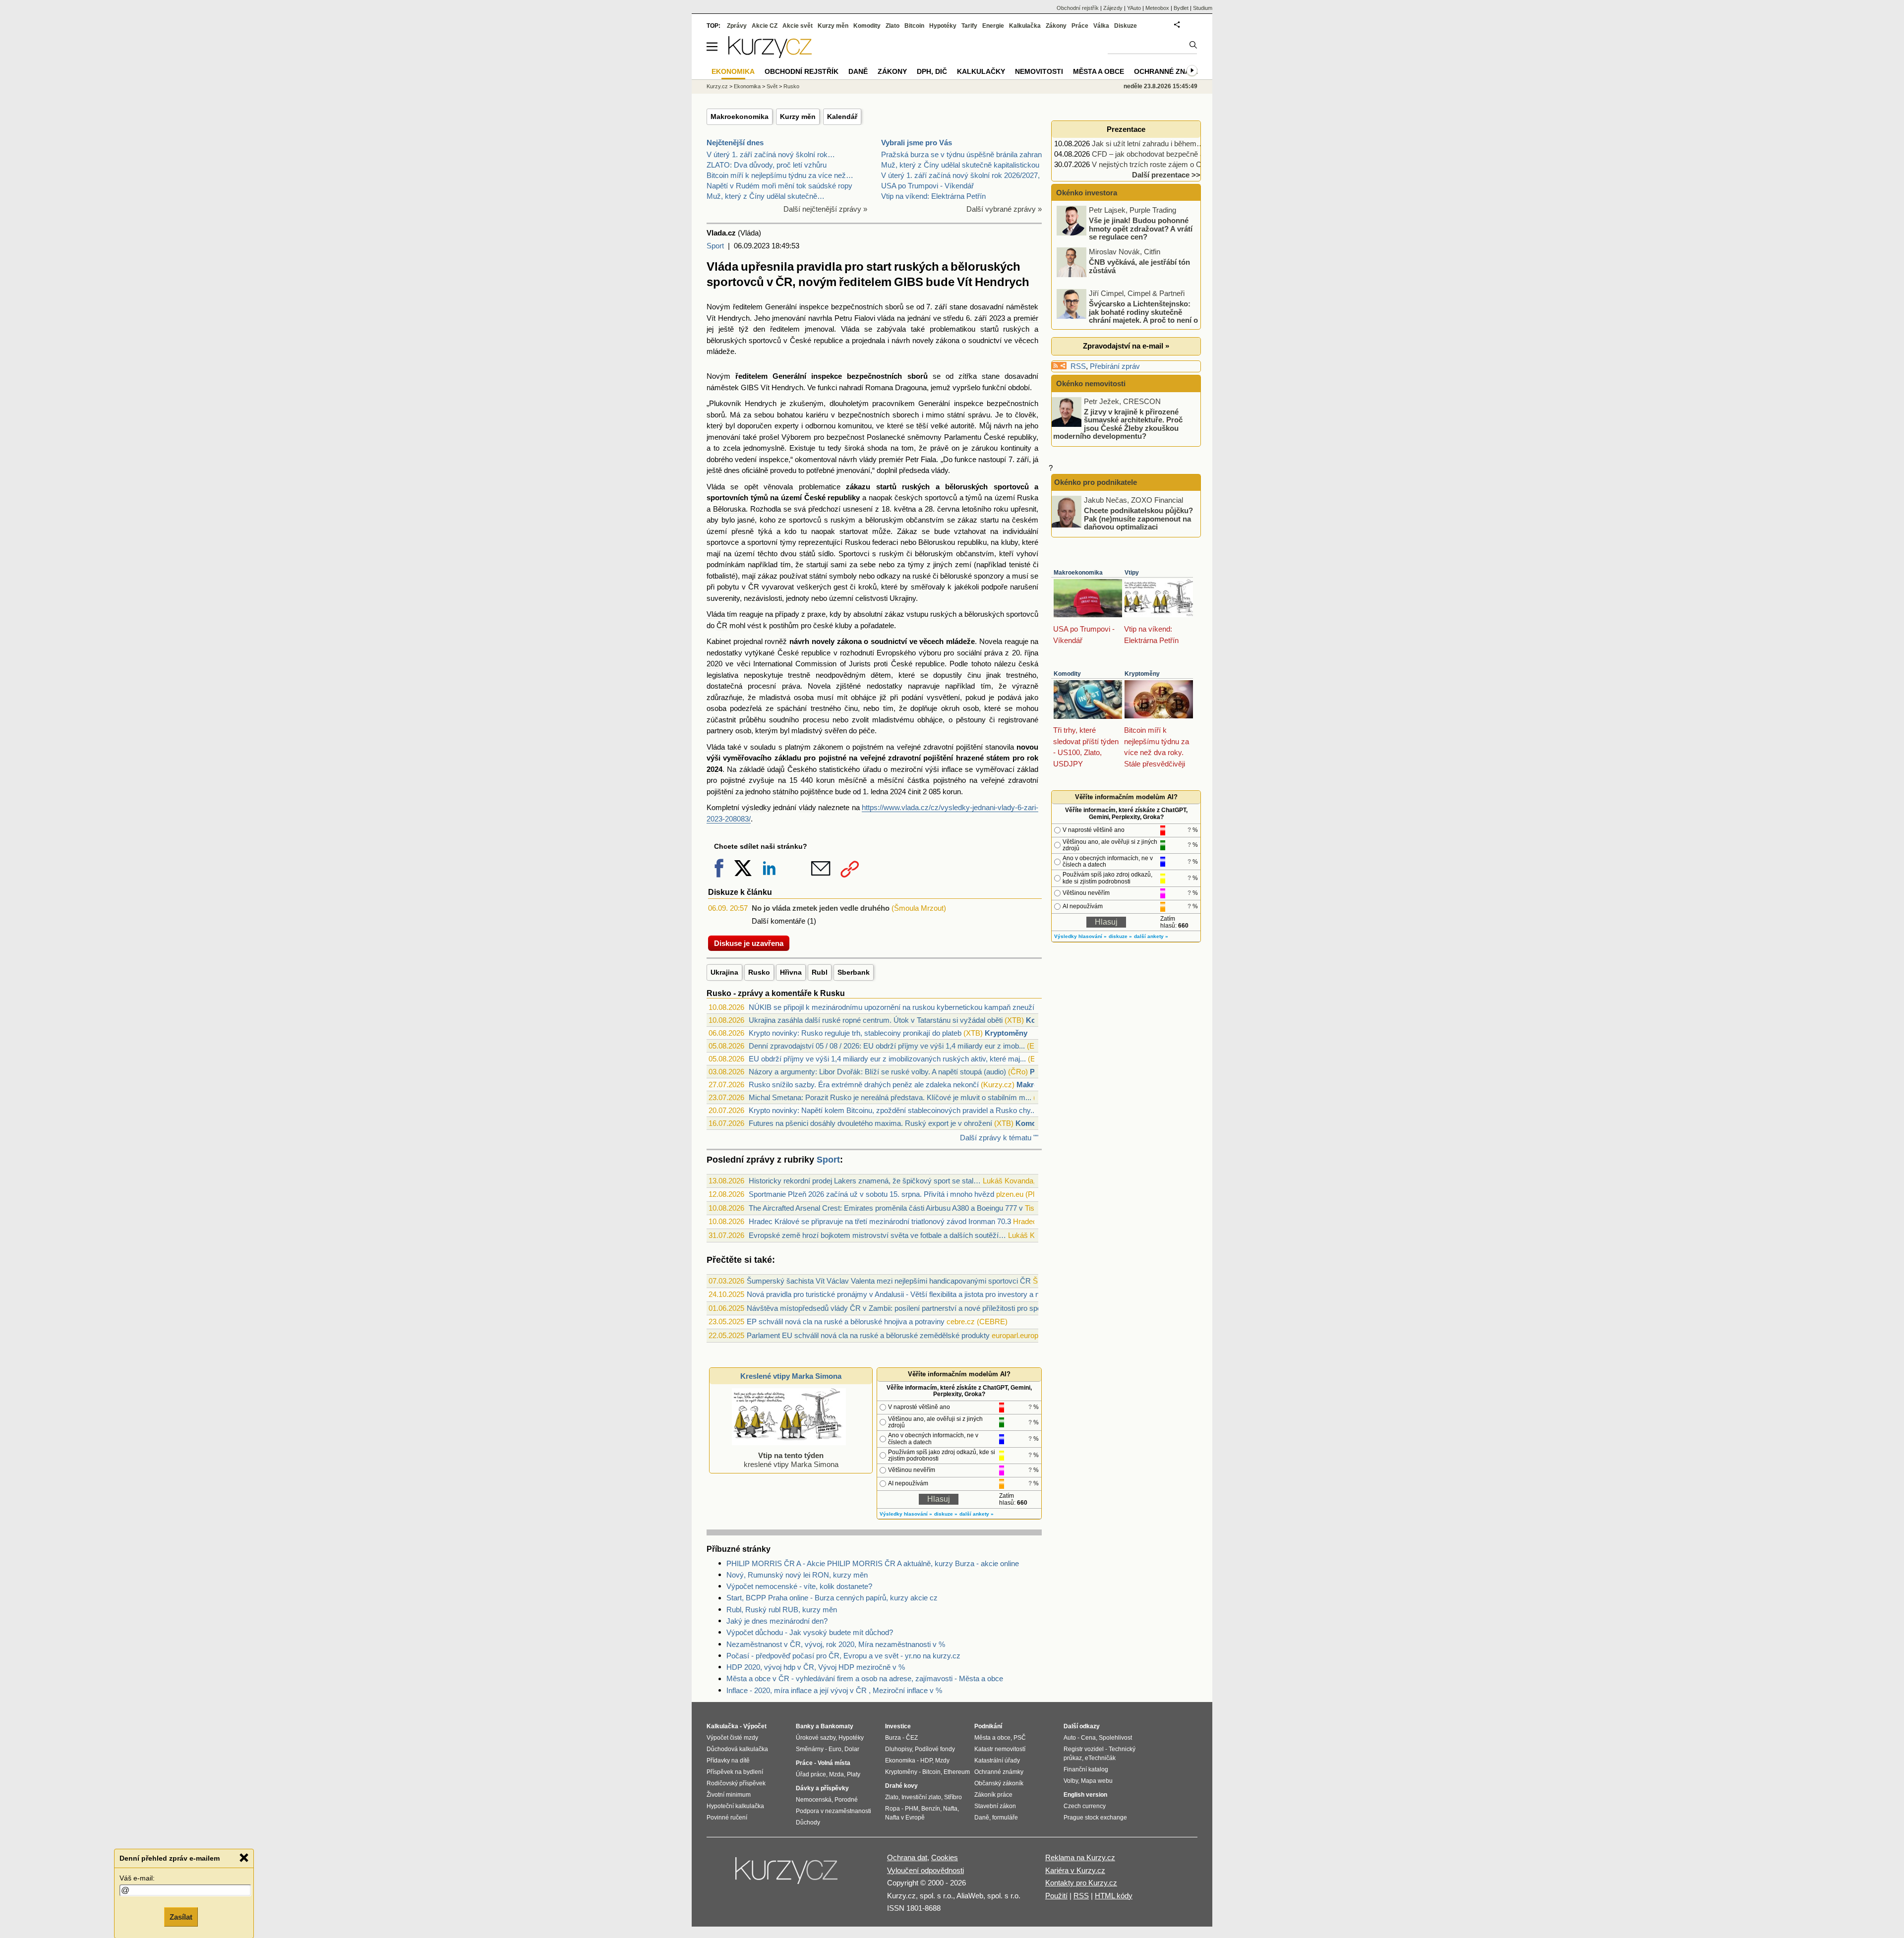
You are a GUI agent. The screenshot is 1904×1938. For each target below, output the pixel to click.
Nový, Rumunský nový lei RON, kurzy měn (797, 1575)
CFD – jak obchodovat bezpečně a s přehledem (1169, 154)
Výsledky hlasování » (906, 1514)
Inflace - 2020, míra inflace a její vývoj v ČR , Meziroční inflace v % (834, 1690)
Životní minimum (729, 1795)
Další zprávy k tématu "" (999, 1138)
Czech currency (1085, 1806)
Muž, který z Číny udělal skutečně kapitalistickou (960, 165)
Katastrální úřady (997, 1761)
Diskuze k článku (740, 892)
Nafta (950, 1809)
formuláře (1005, 1818)
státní (956, 415)
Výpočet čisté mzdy (732, 1738)
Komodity (1032, 1123)
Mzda (836, 1774)
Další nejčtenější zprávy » (825, 209)
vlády (868, 459)
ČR (754, 587)
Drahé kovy (901, 1786)
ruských (1016, 329)
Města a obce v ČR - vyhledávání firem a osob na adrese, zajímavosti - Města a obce (865, 1678)
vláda (886, 318)
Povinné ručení (727, 1818)
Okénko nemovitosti (1090, 383)
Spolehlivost (1115, 1738)
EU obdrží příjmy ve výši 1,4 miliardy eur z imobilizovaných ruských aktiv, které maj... (887, 1059)
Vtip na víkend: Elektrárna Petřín (933, 196)
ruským (843, 520)
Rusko (759, 972)
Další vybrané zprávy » (1004, 209)
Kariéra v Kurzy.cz (1075, 1870)
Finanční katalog (1086, 1769)
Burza (893, 1738)
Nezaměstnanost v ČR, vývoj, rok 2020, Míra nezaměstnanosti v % (836, 1644)
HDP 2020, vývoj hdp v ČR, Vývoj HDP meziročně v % (816, 1667)
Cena (1088, 1738)
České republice (816, 340)
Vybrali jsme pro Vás (917, 143)
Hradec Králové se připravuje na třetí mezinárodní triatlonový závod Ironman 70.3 (880, 1221)
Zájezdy (1113, 8)
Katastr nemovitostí (1000, 1749)
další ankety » (977, 1514)
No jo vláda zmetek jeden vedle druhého (821, 908)
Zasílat (181, 1916)
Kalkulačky (981, 71)
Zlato (892, 26)
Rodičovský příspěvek (736, 1783)
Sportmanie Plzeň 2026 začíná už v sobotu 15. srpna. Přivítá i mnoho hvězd (871, 1194)
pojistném (868, 747)
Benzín (931, 1809)
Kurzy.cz (717, 86)
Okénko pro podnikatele (1096, 482)
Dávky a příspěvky (822, 1788)
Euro (835, 1749)
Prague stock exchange (1095, 1818)
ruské (922, 576)
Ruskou (858, 542)
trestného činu (834, 708)
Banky (805, 1726)
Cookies (945, 1857)
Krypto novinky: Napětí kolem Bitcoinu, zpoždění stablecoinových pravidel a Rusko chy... (892, 1110)
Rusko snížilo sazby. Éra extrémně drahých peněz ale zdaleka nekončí (864, 1085)
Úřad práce (811, 1774)
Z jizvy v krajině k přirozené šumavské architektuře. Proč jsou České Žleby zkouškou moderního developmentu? (1118, 424)
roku (1001, 509)
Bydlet (1181, 8)
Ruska (1028, 498)
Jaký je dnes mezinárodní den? (777, 1621)
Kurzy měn (798, 117)
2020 (714, 664)
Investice (898, 1726)
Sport (715, 246)
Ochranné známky (1170, 71)
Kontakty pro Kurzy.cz (1081, 1883)
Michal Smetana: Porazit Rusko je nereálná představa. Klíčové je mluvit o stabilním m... (890, 1097)
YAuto (1134, 8)
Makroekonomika (740, 117)
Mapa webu (1097, 1781)
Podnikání (988, 1726)
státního (785, 792)
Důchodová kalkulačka (737, 1749)
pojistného (950, 780)
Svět (772, 86)
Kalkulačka (1025, 26)
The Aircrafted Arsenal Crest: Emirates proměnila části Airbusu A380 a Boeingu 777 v (886, 1208)
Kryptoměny (1006, 1033)
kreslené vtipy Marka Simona (791, 1460)
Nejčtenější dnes (735, 143)
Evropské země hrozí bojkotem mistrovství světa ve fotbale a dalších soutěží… (877, 1235)
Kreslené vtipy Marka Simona (791, 1376)
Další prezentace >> (1166, 175)
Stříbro (953, 1797)
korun (825, 780)
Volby (1071, 1781)
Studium (1203, 8)
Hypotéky (943, 26)
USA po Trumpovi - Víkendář (927, 186)
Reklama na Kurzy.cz (1080, 1857)
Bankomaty (837, 1726)
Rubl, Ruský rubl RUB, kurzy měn (782, 1610)
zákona (948, 340)
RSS (1078, 366)
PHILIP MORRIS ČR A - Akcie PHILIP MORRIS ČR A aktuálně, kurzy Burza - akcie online (873, 1563)
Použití (1056, 1896)
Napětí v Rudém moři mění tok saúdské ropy (779, 186)
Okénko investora (1086, 193)
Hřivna (791, 972)
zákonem (828, 747)
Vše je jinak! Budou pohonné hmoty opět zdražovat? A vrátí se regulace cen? (1141, 229)
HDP (926, 1761)
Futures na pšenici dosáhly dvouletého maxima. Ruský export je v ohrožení (870, 1123)
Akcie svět (798, 26)
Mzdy (942, 1761)
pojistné (833, 758)
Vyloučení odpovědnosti (925, 1870)
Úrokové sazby (816, 1738)
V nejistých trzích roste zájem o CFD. (1153, 164)
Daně (858, 71)
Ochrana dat (907, 1857)
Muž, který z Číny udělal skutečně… (766, 196)
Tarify (969, 26)
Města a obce (1099, 71)
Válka (1101, 26)
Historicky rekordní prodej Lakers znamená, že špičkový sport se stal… (865, 1181)
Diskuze (1126, 26)
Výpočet (755, 1726)
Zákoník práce (993, 1795)
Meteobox (1157, 8)
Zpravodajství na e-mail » (1126, 346)
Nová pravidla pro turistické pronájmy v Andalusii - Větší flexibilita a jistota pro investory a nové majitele (912, 1294)
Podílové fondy (935, 1749)
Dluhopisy (898, 1749)
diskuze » (946, 1514)
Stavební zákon (995, 1806)
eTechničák (1100, 1758)
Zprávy (737, 26)
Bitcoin (914, 26)
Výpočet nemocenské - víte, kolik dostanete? (799, 1586)
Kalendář (842, 117)
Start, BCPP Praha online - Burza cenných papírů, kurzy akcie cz (832, 1598)
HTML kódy (1114, 1896)
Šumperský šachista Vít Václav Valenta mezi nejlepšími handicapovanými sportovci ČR (889, 1281)
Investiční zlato (921, 1797)
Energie (993, 26)
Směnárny (810, 1749)
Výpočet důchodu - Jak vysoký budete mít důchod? (810, 1632)
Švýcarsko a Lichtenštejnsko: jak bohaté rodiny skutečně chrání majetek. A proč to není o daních (1128, 316)
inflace (952, 769)
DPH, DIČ (932, 71)
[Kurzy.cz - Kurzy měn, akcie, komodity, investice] (770, 55)
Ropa (892, 1809)
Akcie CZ (765, 26)
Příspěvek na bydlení (735, 1772)
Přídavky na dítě (728, 1761)
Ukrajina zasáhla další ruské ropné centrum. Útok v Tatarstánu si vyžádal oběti (876, 1020)
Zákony (1056, 26)
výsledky (756, 807)
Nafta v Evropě (905, 1818)
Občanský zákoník (999, 1783)
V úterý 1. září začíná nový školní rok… (771, 154)
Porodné (846, 1800)
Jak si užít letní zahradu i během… (1148, 144)
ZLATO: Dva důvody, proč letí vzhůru (767, 165)
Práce (1080, 26)
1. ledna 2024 (884, 792)
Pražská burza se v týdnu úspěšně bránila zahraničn (966, 154)
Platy (854, 1774)
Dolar (852, 1749)
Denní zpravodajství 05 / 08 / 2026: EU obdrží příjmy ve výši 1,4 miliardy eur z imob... (887, 1046)
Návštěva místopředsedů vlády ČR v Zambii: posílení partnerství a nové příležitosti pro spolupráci (905, 1308)
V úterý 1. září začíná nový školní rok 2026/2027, (960, 175)
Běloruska (729, 509)
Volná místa (834, 1763)
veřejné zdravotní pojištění (940, 747)
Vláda (850, 329)
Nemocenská (814, 1800)
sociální (969, 653)
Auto (1070, 1738)
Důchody (808, 1822)
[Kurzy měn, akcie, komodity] (787, 1875)
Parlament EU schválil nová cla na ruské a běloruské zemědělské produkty (868, 1335)
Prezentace (1126, 129)
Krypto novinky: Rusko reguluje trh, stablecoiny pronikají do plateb (855, 1033)
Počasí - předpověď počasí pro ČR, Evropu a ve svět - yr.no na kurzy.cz (843, 1656)
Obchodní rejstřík (1078, 8)
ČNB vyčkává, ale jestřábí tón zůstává (1139, 266)
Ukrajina (724, 972)
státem (998, 758)
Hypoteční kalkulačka (735, 1806)
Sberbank (854, 972)
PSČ (1020, 1738)
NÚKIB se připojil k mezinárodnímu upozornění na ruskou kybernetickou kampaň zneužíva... (898, 1007)
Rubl (820, 972)
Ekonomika (747, 86)
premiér (1026, 318)
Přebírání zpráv (1115, 366)
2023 (997, 318)
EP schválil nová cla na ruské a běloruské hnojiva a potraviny (846, 1321)
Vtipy (1132, 573)
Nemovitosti (1039, 71)
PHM (912, 1809)
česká (1028, 664)
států (807, 554)
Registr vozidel (1084, 1749)
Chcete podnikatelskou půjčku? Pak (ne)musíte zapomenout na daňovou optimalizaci (1138, 519)
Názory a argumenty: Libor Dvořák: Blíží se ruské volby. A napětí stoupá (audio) (877, 1072)
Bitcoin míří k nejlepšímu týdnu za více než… (780, 175)
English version (1085, 1795)
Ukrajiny (903, 598)
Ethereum (957, 1772)
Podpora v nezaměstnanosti (833, 1811)
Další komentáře (778, 921)
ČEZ (912, 1738)
